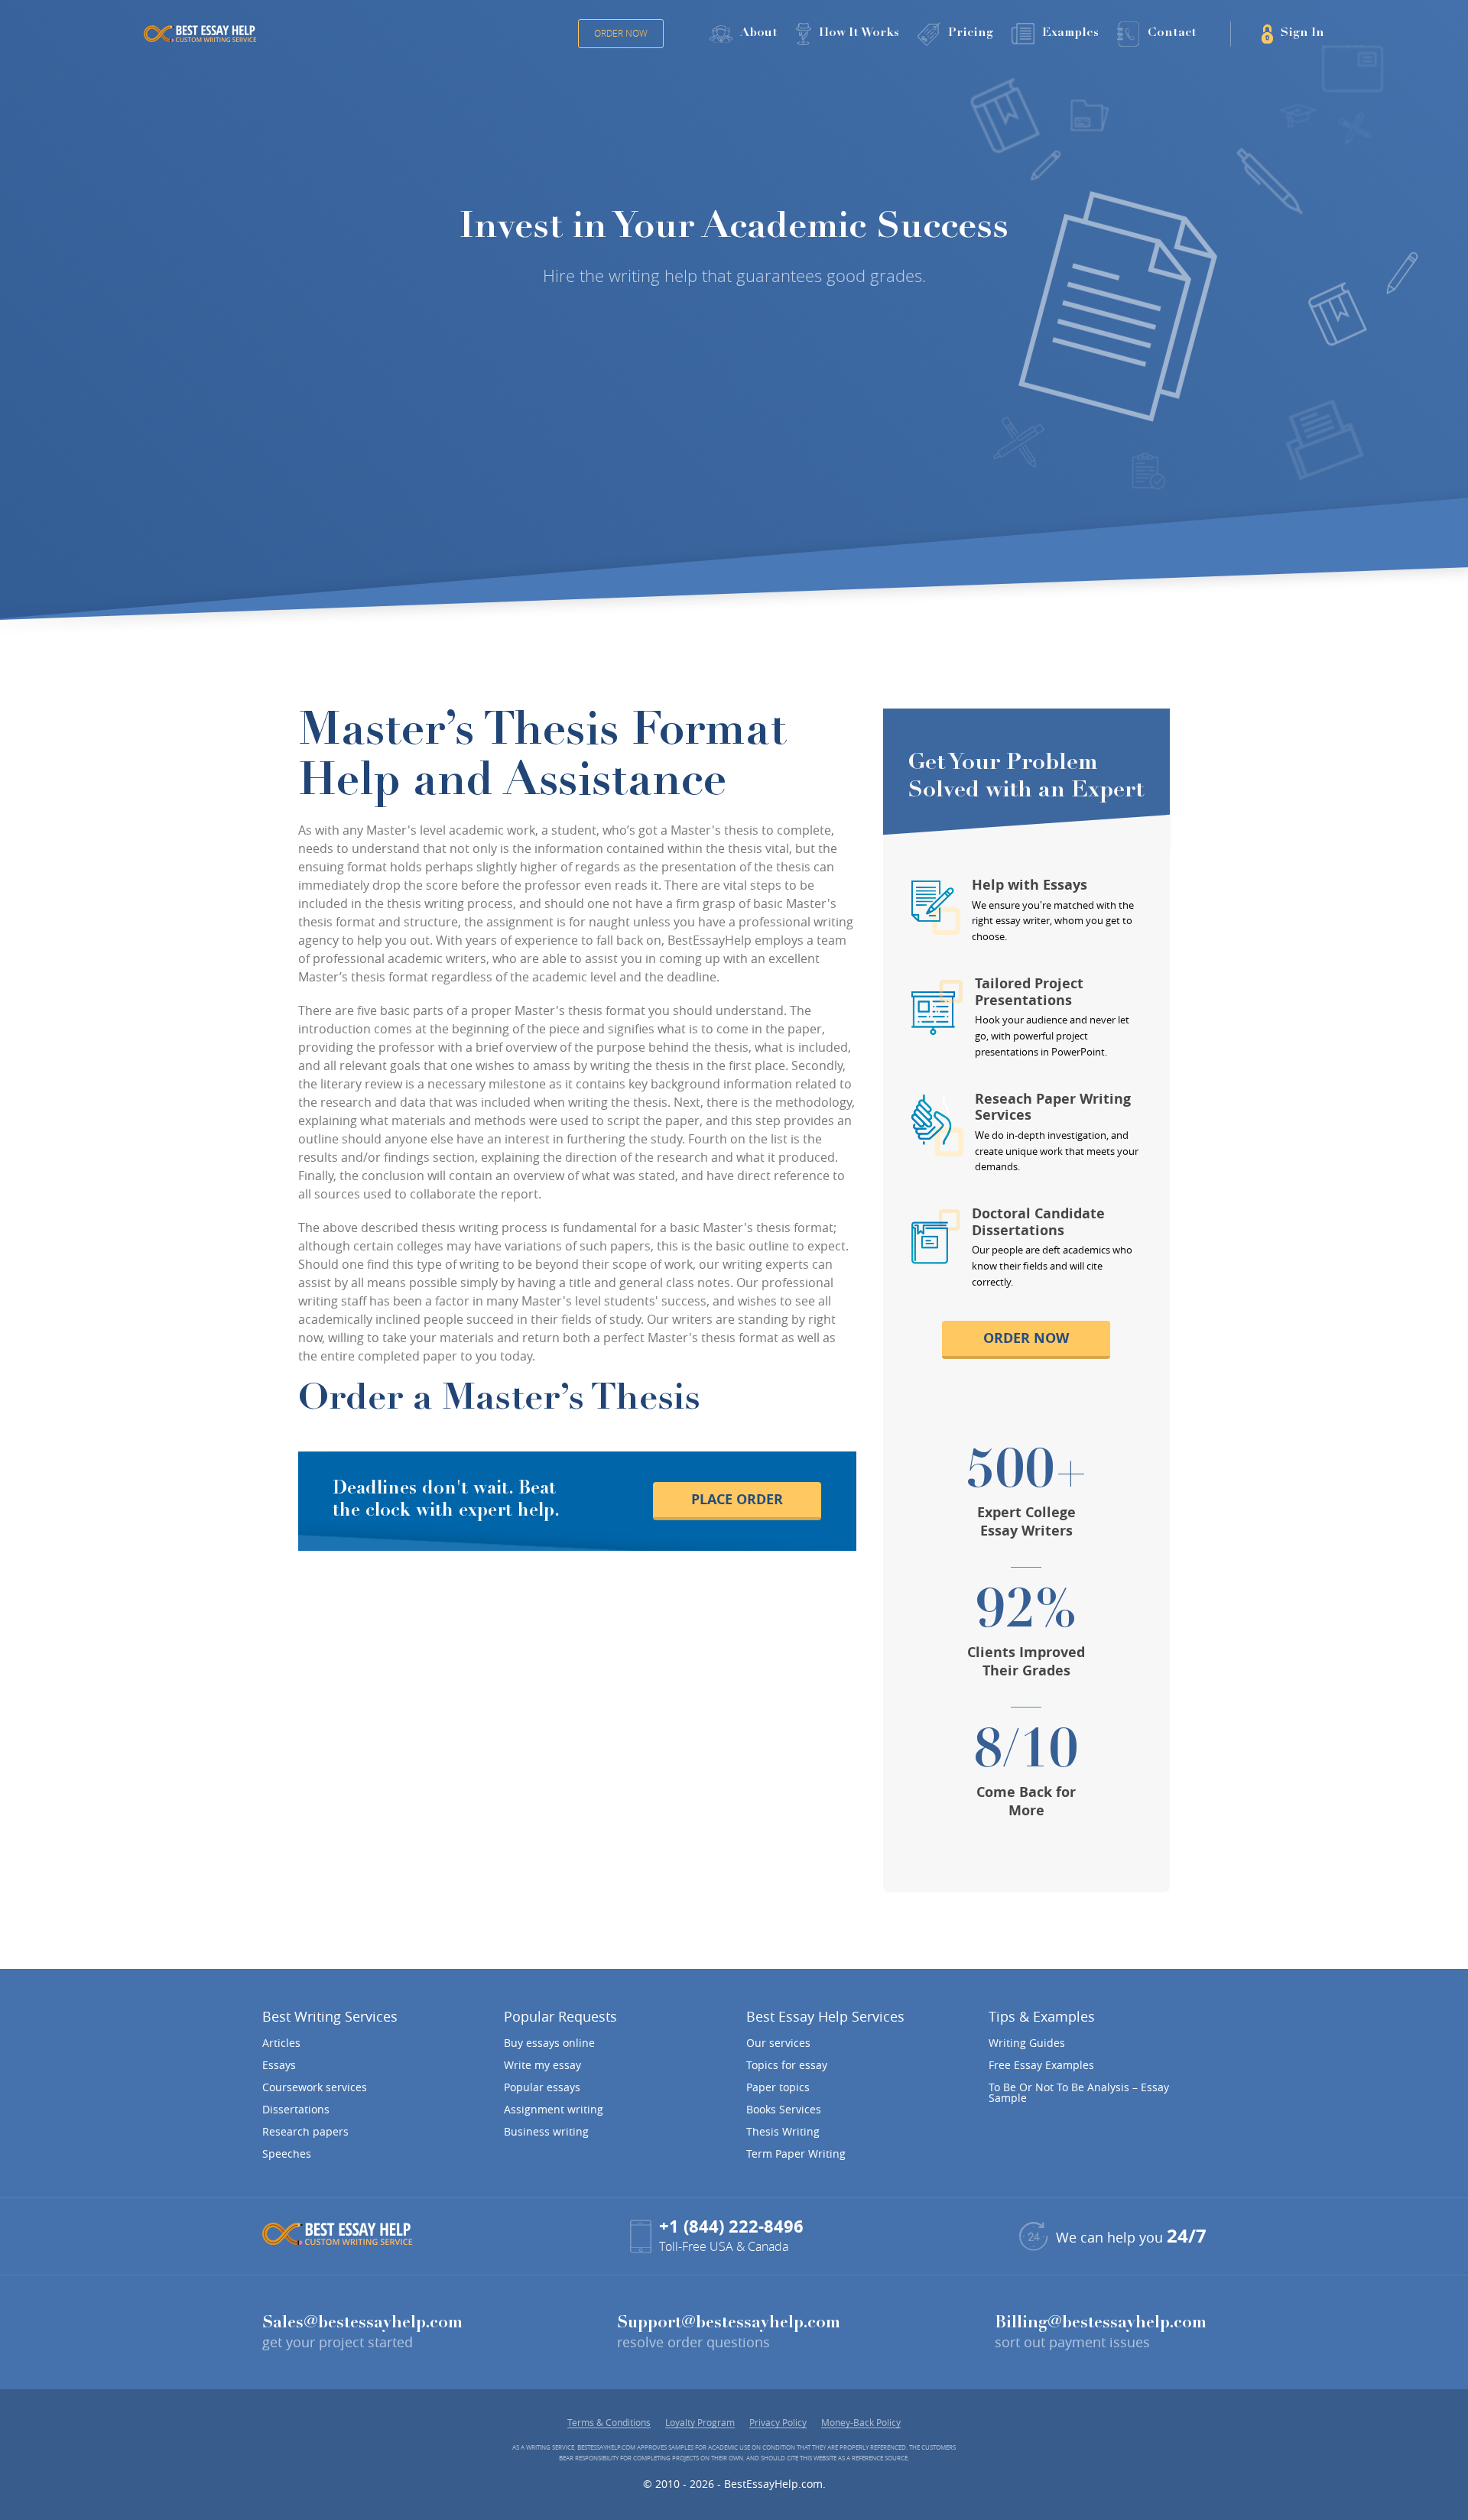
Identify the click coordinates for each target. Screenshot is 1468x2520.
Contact (1172, 33)
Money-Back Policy (861, 2423)
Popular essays (542, 2087)
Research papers (305, 2132)
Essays (279, 2065)
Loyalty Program (700, 2423)
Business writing (546, 2132)
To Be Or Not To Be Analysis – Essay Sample (1079, 2093)
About (759, 33)
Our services (778, 2043)
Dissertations (296, 2110)
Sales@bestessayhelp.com (362, 2324)
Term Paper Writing (796, 2154)
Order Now (621, 33)
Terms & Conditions (609, 2423)
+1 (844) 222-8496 (731, 2226)
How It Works (859, 33)
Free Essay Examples (1041, 2065)
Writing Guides (1027, 2043)
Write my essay (542, 2065)
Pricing (971, 33)
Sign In (1302, 33)
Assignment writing (554, 2110)
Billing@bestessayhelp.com (1101, 2324)
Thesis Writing (783, 2132)
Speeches (287, 2154)
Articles (281, 2043)
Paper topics (778, 2087)
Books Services (784, 2110)
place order (737, 1499)
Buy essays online (549, 2043)
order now (1026, 1338)
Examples (1070, 33)
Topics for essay (787, 2065)
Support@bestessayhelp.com (729, 2324)
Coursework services (315, 2087)
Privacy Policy (778, 2423)
